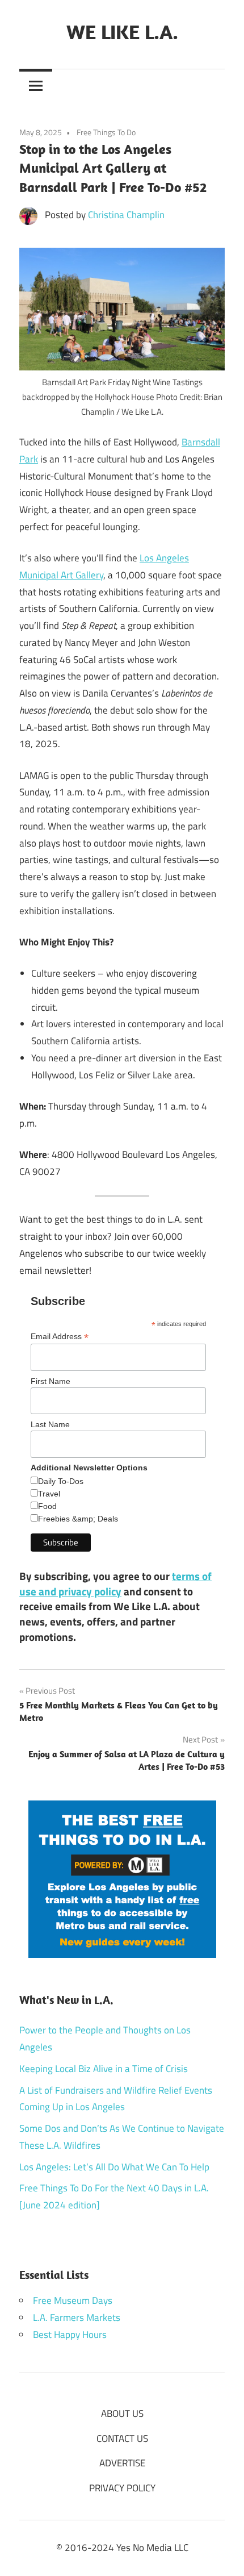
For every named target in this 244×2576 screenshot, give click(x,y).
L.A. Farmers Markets (77, 2317)
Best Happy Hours (70, 2335)
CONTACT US (122, 2439)
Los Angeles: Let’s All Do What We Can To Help (114, 2167)
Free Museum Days (73, 2300)
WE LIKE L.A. (122, 32)
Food (47, 1506)
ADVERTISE (122, 2463)
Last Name (50, 1424)
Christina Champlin (126, 215)
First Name (51, 1381)
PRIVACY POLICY (122, 2488)
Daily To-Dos (61, 1481)
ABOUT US (122, 2414)
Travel (49, 1494)
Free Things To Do (106, 132)
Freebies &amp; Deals (78, 1519)
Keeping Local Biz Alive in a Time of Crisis (104, 2069)
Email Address (60, 1337)
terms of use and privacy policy (115, 1583)
